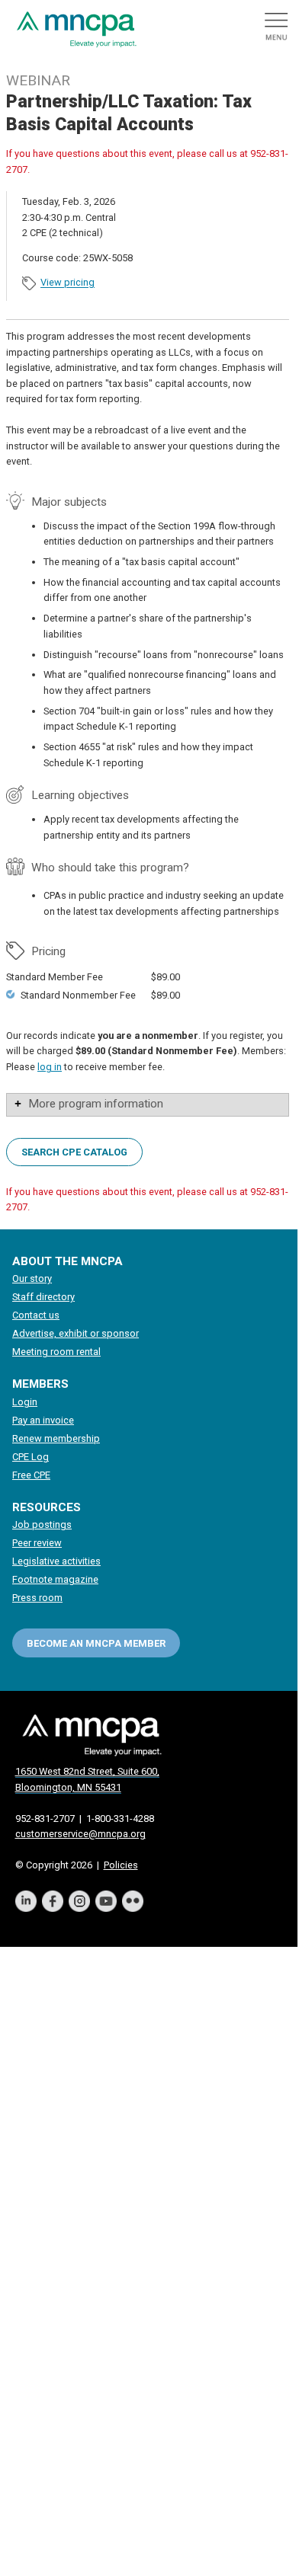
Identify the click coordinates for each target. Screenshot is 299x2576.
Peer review (37, 1543)
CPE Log (31, 1457)
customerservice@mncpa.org (80, 1834)
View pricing (68, 283)
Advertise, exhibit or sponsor (76, 1333)
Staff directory (43, 1297)
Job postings (42, 1525)
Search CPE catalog (74, 1151)
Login (25, 1402)
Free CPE (31, 1475)
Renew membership (56, 1438)
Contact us (36, 1315)
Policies (121, 1865)
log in (50, 1067)
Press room (37, 1598)
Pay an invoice (43, 1420)
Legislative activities (56, 1561)
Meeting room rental (56, 1352)
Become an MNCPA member (96, 1643)
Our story (32, 1278)
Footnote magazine (55, 1579)
